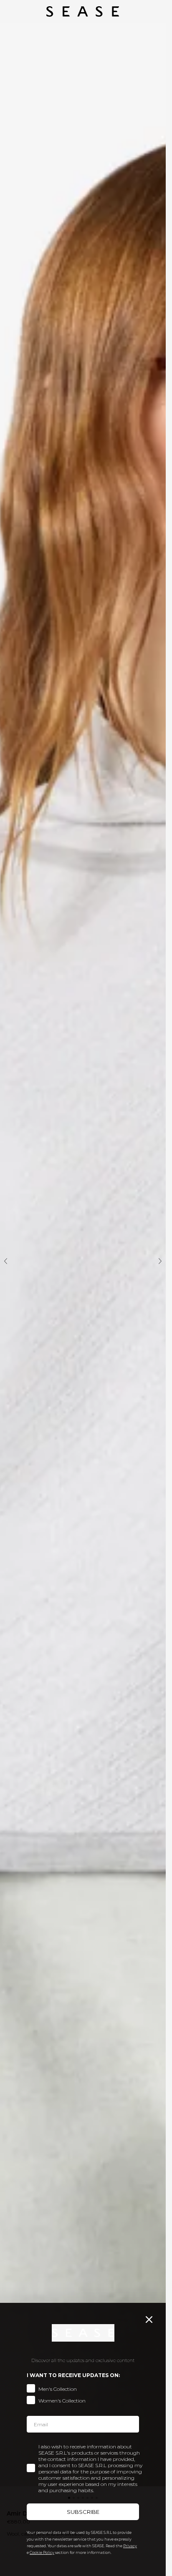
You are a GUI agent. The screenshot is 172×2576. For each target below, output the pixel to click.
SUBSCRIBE (83, 2512)
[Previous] (6, 1261)
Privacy (130, 2546)
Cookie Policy (42, 2552)
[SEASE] (83, 11)
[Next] (160, 1261)
